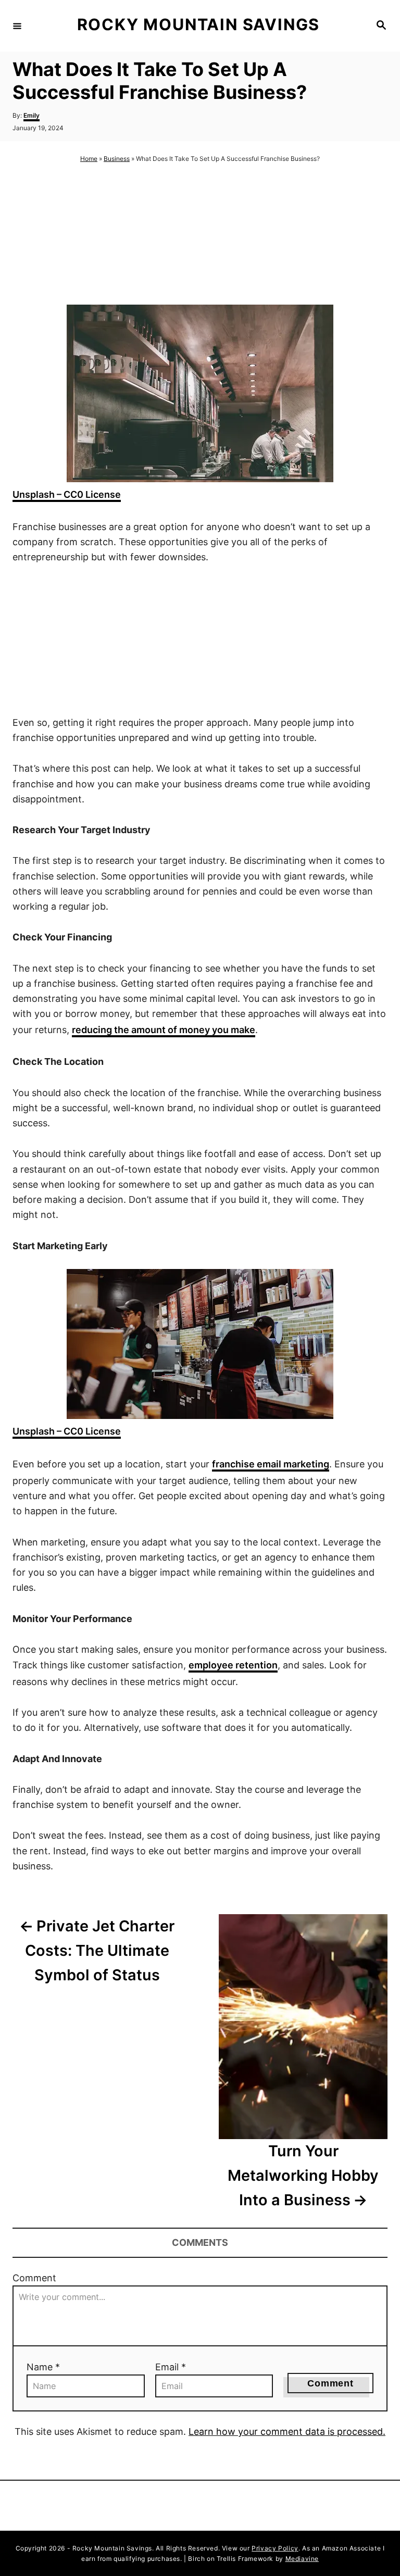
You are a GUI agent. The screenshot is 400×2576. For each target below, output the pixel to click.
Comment (34, 2278)
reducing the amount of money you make (164, 1030)
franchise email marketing (271, 1464)
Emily (32, 115)
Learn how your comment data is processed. (287, 2432)
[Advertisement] (200, 235)
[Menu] (17, 26)
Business (117, 159)
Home (89, 159)
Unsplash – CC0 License (67, 494)
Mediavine (302, 2559)
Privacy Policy (275, 2548)
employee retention (233, 1665)
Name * (43, 2367)
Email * (171, 2367)
